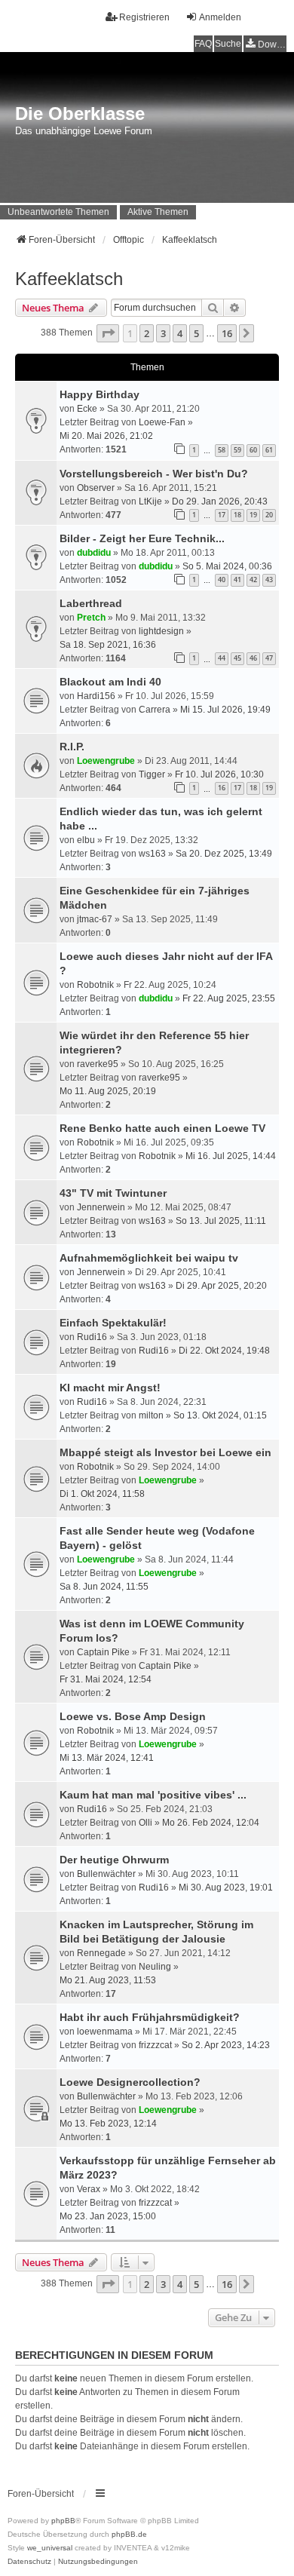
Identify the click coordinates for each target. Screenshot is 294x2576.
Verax (89, 2189)
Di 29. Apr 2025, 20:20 (221, 1286)
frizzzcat (155, 2045)
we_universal (50, 2548)
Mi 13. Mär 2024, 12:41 (107, 1758)
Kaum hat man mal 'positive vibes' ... (153, 1795)
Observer (96, 488)
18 (237, 515)
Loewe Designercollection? (130, 2082)
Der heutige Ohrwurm (114, 1860)
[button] (108, 333)
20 (269, 515)
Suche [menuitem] (228, 44)
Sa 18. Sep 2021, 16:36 (108, 645)
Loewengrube (106, 761)
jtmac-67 (95, 919)
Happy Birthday (100, 394)
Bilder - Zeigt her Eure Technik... (142, 538)
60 (253, 450)
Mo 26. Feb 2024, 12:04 (211, 1823)
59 (237, 450)
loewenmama (105, 2032)
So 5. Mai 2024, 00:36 (227, 566)
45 (237, 658)
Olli (145, 1823)
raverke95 (98, 1064)
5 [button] (196, 333)
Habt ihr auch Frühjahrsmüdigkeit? (150, 2017)
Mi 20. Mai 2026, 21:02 (106, 436)
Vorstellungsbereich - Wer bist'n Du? (154, 474)
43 (269, 580)
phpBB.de (129, 2534)
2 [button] (147, 333)
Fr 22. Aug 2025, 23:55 (229, 998)
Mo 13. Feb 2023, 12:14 (108, 2124)
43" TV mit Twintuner (113, 1193)
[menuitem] (265, 44)
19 (253, 515)
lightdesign (161, 631)
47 (269, 658)
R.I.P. (72, 747)
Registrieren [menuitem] (144, 17)
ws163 (152, 854)
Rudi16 (92, 1337)
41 (237, 580)
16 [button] (227, 333)
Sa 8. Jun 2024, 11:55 (104, 1587)
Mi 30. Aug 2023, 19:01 (226, 1888)
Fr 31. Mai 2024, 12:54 (106, 1679)
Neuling (155, 1967)
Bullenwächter (106, 1874)
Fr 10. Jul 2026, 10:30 (219, 774)
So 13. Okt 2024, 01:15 (220, 1415)
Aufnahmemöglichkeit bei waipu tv (149, 1258)
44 (222, 658)
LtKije (150, 501)
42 (253, 580)
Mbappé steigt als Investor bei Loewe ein (165, 1452)
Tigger (152, 774)
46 (253, 658)
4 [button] (180, 333)
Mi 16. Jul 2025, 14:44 (231, 1156)
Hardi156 (96, 696)
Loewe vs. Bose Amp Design (133, 1716)
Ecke (87, 409)
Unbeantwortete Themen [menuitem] (58, 212)
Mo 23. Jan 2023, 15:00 (108, 2216)
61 (269, 450)
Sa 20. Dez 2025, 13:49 (224, 854)
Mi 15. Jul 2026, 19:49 (225, 710)
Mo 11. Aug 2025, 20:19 (108, 1091)
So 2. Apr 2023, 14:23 (226, 2045)
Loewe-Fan (162, 422)
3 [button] (163, 333)
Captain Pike (103, 1652)
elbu (86, 840)
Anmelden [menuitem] (220, 17)
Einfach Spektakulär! (113, 1323)
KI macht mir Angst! (110, 1388)
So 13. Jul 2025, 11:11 (221, 1221)
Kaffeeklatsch (69, 279)
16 (222, 788)
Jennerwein (101, 1207)
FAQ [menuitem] (203, 44)
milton (151, 1415)
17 (222, 515)
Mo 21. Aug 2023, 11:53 (108, 1980)
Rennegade (101, 1953)
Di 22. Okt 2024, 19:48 (224, 1351)
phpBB (63, 2521)
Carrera (155, 710)
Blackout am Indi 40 (110, 682)
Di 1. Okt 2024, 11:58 (102, 1494)
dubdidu (94, 553)
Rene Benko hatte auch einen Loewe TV (162, 1128)
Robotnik (95, 985)
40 (222, 580)
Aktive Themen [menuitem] (158, 212)
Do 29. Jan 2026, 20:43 (220, 501)
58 (222, 450)
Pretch (91, 618)
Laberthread (91, 603)
